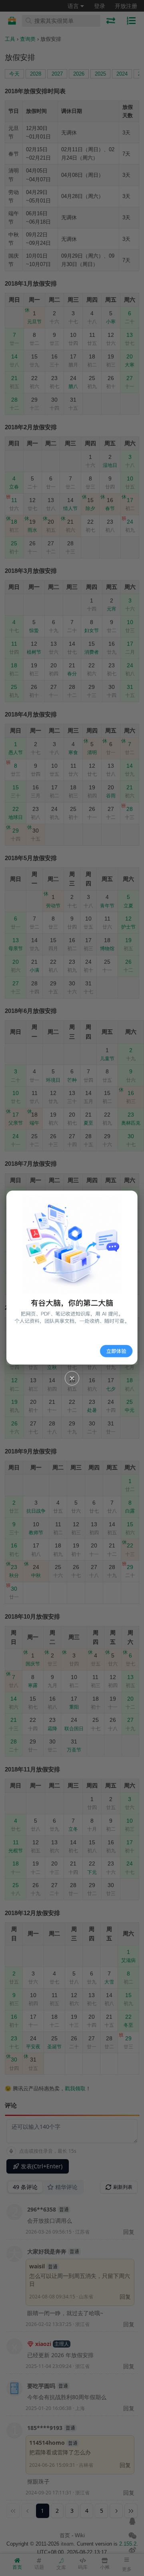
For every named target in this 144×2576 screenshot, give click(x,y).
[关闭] (72, 1378)
